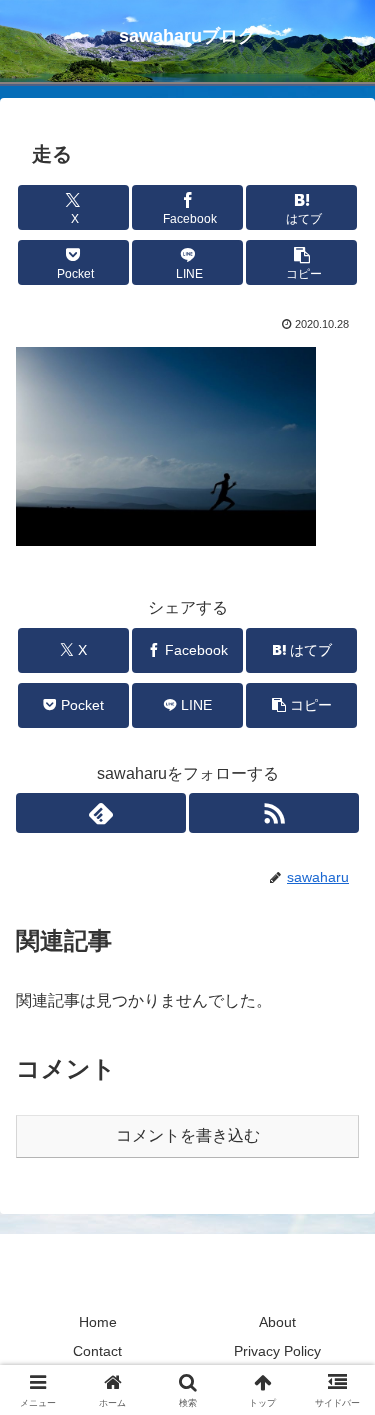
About (277, 1322)
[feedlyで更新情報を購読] (101, 813)
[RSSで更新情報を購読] (274, 813)
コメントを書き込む (188, 1135)
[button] (301, 262)
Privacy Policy (277, 1351)
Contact (97, 1351)
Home (98, 1322)
